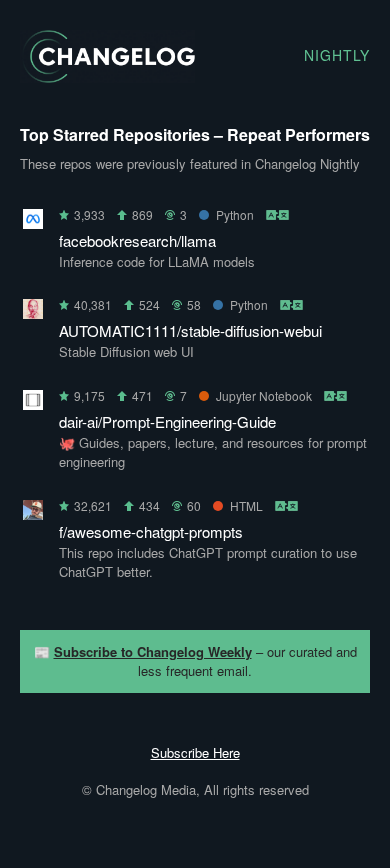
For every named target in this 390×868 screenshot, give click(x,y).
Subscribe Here (195, 752)
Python (235, 214)
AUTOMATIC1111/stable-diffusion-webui (190, 330)
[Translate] (278, 214)
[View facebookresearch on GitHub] (33, 222)
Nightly (337, 55)
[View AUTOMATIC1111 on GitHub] (33, 312)
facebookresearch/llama (137, 240)
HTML (246, 505)
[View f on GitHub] (33, 513)
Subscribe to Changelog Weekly (153, 651)
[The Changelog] (107, 76)
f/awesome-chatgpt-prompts (151, 531)
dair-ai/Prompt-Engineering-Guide (167, 421)
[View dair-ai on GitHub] (33, 403)
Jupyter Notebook (264, 395)
